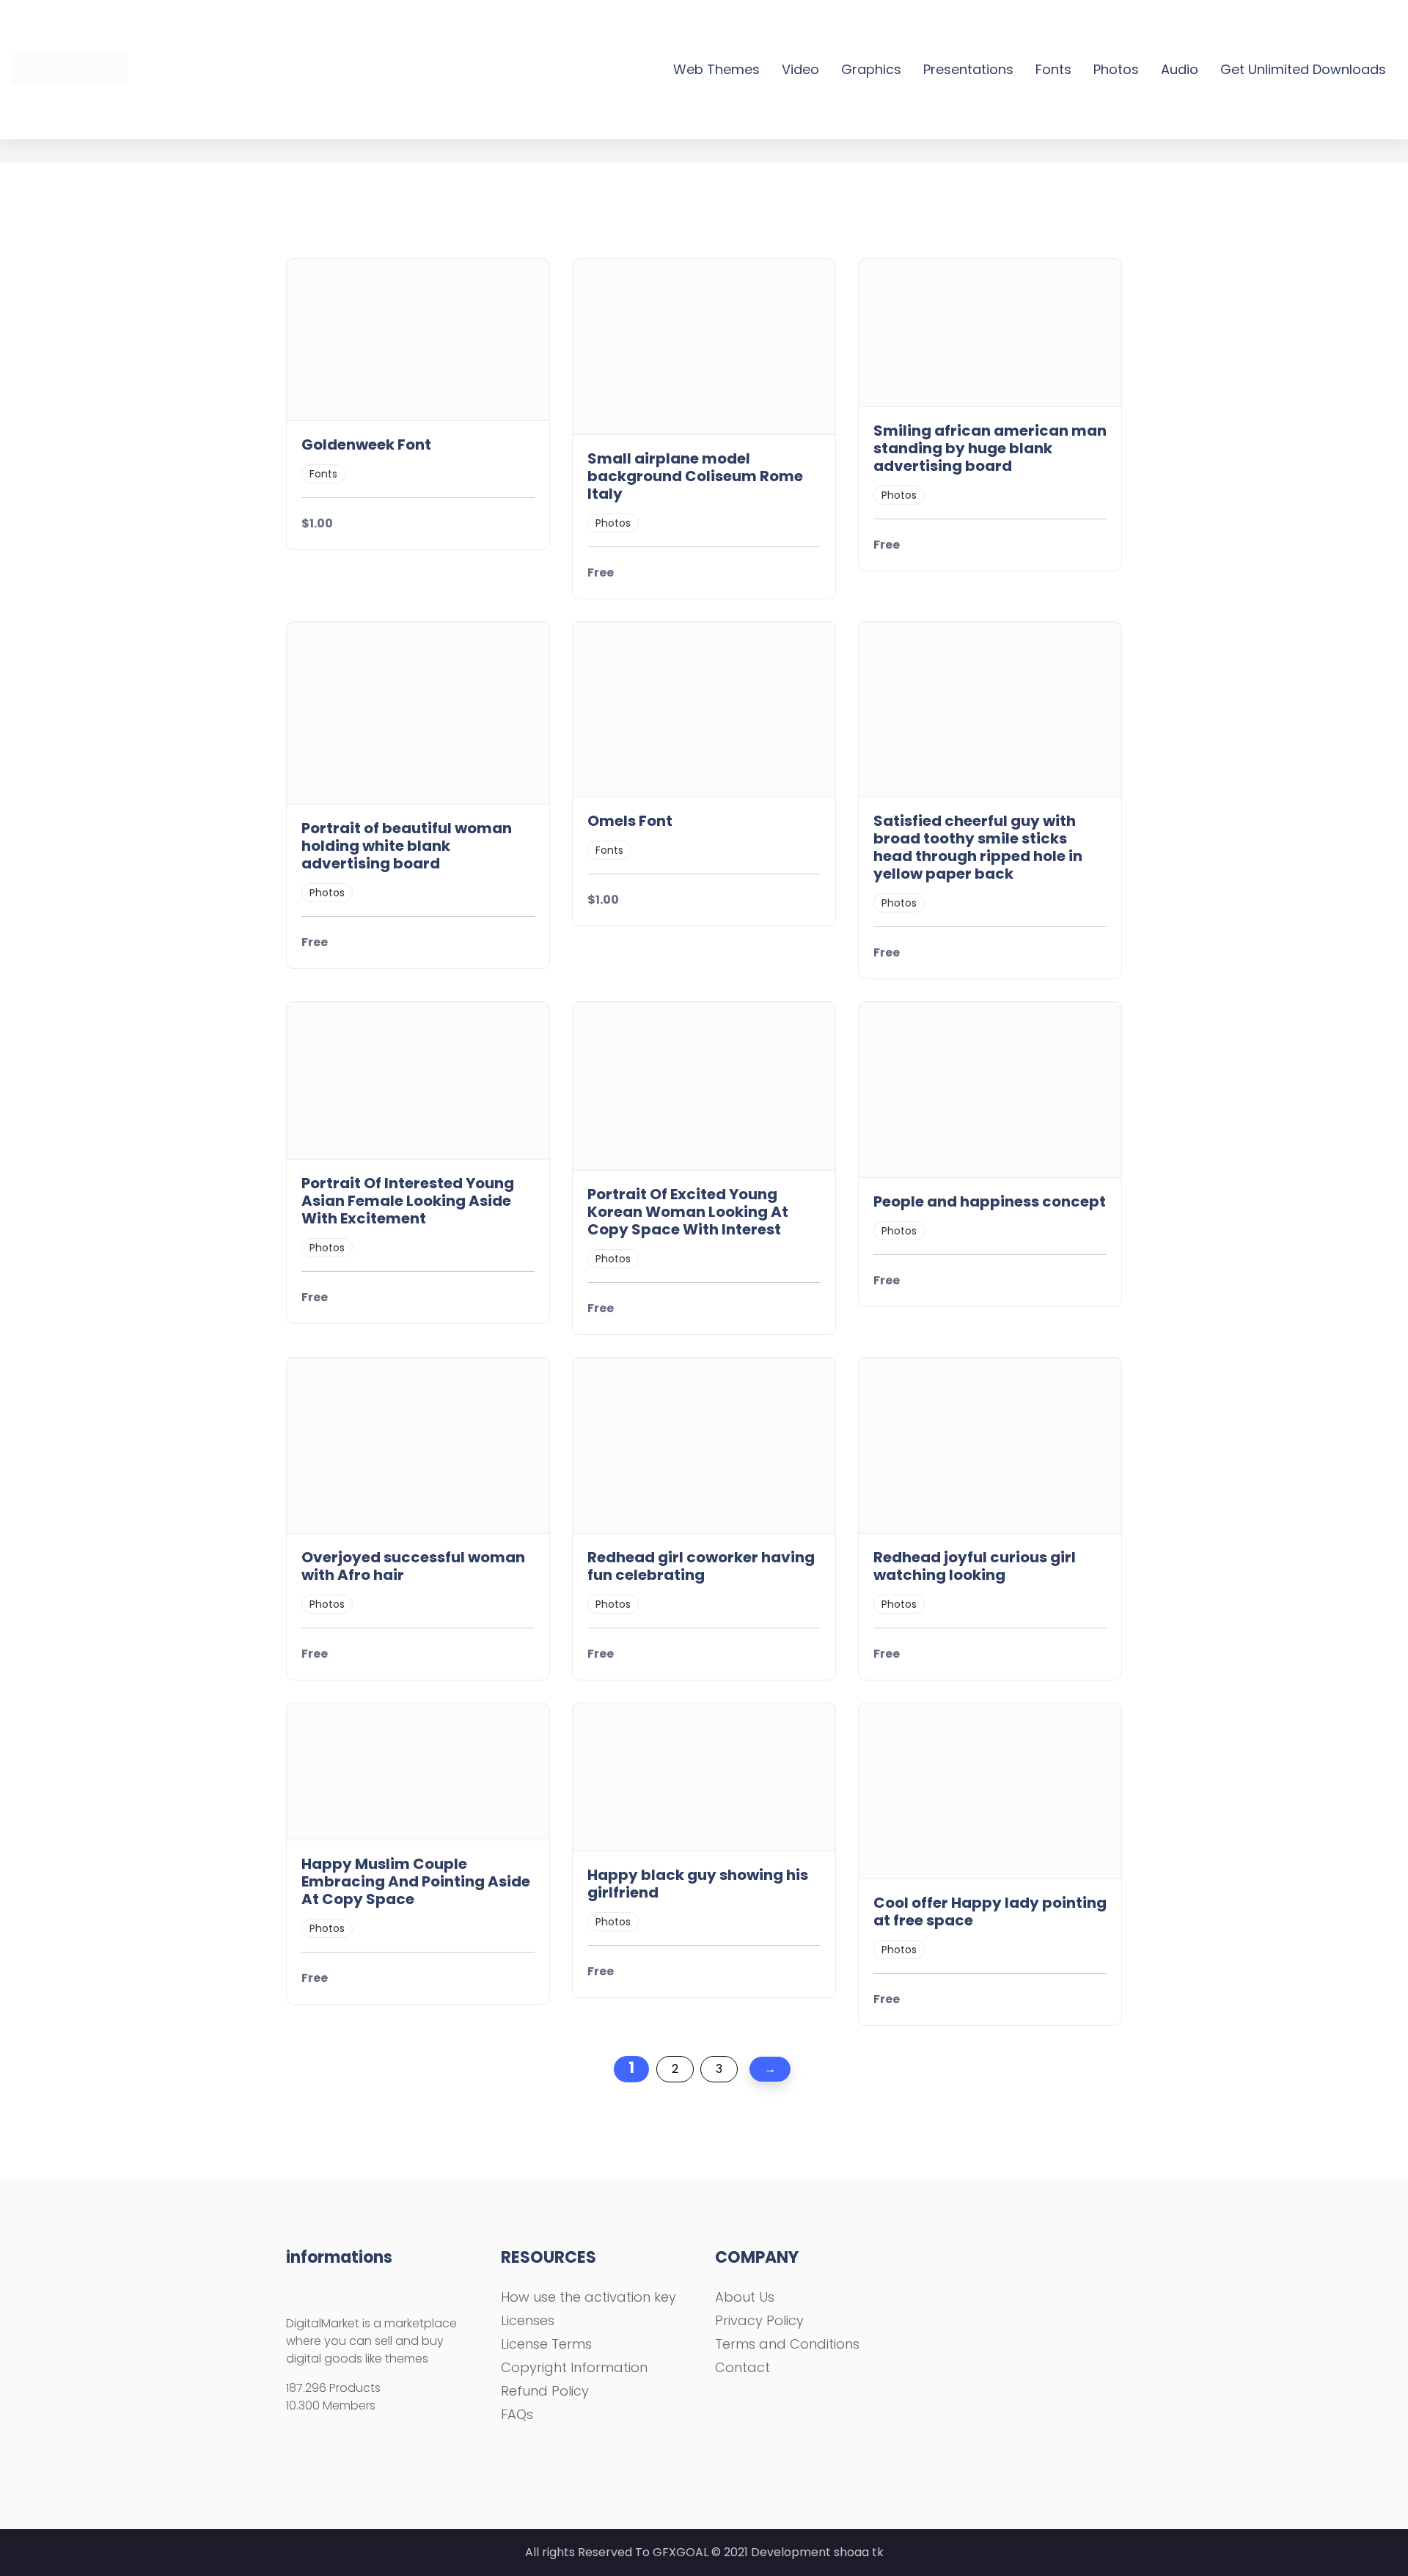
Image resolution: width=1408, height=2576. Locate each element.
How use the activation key (588, 2297)
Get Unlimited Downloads (1303, 69)
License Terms (546, 2344)
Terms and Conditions (787, 2344)
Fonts (1053, 69)
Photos (1116, 69)
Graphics (871, 69)
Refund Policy (545, 2391)
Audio (1180, 69)
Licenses (528, 2320)
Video (800, 69)
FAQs (517, 2414)
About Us (745, 2297)
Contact (742, 2367)
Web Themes (716, 69)
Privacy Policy (759, 2320)
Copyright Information (574, 2367)
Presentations (968, 69)
